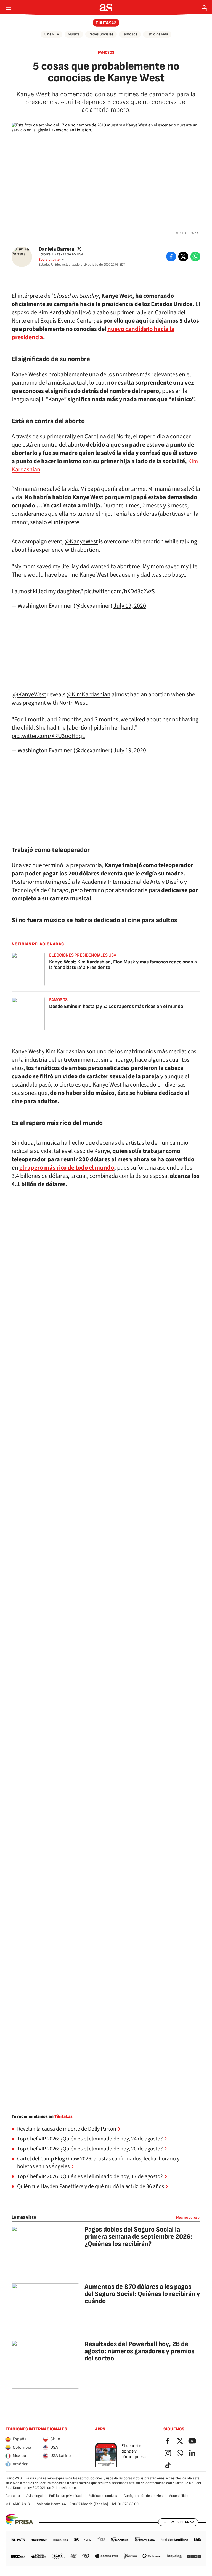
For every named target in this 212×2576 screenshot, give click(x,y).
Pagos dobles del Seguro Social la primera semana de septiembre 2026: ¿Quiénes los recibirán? (138, 2237)
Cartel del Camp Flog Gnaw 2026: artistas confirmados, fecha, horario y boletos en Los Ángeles (98, 2163)
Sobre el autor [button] (50, 260)
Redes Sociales (101, 34)
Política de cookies (103, 2496)
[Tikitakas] (106, 23)
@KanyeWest (81, 541)
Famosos (130, 34)
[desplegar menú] (8, 8)
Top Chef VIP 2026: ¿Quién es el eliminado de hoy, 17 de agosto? (90, 2176)
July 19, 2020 (130, 606)
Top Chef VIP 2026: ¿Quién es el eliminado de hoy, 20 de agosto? (90, 2149)
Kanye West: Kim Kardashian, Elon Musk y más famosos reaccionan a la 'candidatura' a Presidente (123, 965)
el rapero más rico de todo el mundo (67, 1168)
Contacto (13, 2496)
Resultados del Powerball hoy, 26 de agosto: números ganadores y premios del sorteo (139, 2351)
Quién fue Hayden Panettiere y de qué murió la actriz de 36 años (91, 2186)
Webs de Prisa (182, 2522)
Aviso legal (35, 2496)
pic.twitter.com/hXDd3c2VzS (120, 591)
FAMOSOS (106, 52)
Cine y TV (51, 34)
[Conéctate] (204, 8)
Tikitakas (63, 2117)
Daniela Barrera (56, 249)
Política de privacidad (65, 2496)
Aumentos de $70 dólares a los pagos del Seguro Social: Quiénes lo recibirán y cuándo (142, 2294)
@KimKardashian (88, 694)
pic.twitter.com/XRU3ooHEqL (48, 736)
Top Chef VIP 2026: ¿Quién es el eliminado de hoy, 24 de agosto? (90, 2139)
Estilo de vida (157, 34)
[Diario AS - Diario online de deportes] (106, 8)
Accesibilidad (179, 2496)
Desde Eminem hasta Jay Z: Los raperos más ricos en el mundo (116, 1006)
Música (74, 34)
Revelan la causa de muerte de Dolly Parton (67, 2129)
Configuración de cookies (143, 2496)
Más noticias (187, 2217)
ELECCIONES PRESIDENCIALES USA (83, 955)
